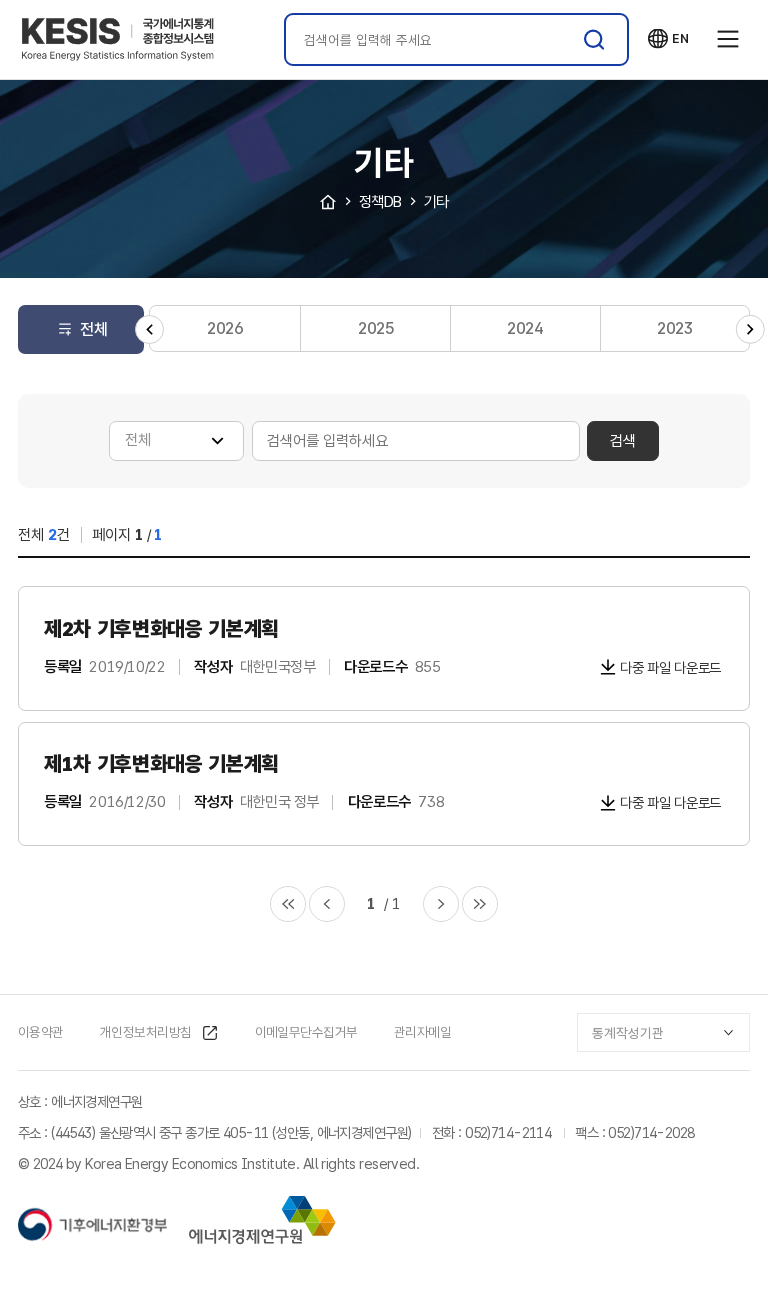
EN (668, 39)
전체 (94, 329)
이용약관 (41, 1032)
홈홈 (328, 202)
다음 (441, 904)
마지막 (480, 904)
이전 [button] (149, 329)
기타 (436, 201)
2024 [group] (525, 328)
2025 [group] (376, 328)
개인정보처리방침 (146, 1032)
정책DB (381, 201)
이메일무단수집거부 (306, 1032)
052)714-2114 (508, 1132)
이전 (327, 904)
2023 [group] (675, 328)
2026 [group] (225, 328)
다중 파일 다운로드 (670, 667)
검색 (594, 39)
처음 (288, 904)
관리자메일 (422, 1032)
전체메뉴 (728, 40)
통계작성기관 (628, 1033)
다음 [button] (750, 329)
